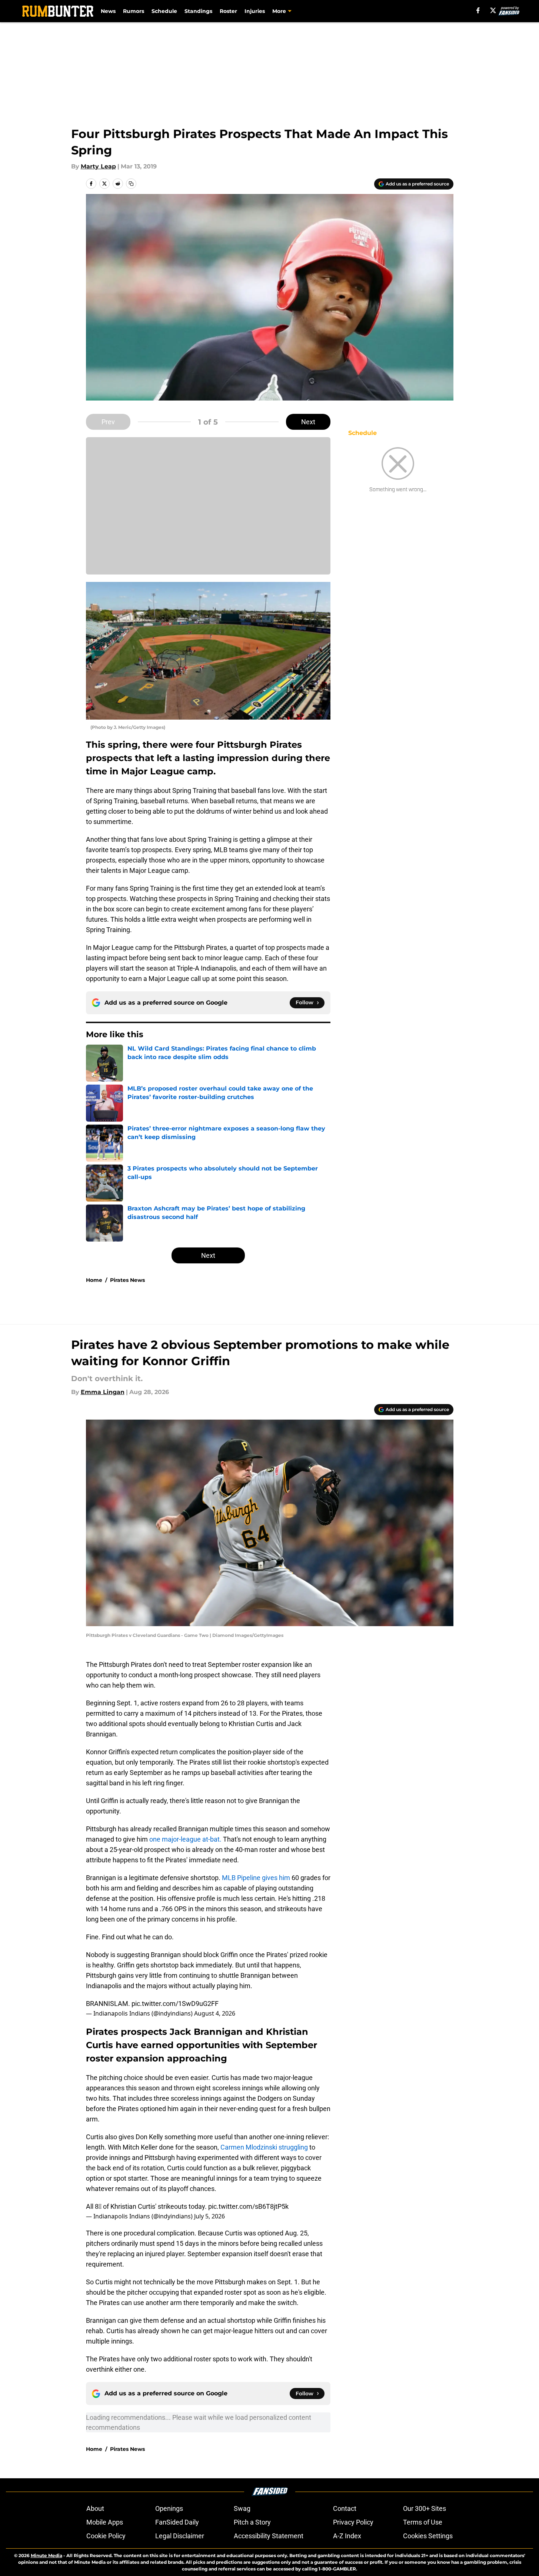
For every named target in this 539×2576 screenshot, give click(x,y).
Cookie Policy (106, 2536)
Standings (198, 11)
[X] (493, 10)
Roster (228, 11)
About (95, 2508)
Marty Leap (98, 166)
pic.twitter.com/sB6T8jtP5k (248, 2206)
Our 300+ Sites (425, 2508)
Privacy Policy (353, 2522)
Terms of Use (423, 2522)
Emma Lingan (103, 1392)
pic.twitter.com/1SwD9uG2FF (175, 2004)
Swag (242, 2508)
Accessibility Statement (269, 2536)
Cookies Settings (428, 2536)
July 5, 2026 (209, 2216)
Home (94, 1280)
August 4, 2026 (215, 2013)
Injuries (255, 11)
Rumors (134, 11)
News (108, 11)
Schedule (164, 11)
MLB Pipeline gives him (256, 1878)
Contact (345, 2508)
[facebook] (478, 10)
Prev (108, 422)
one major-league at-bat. (185, 1839)
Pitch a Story (252, 2522)
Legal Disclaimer (180, 2536)
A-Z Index (347, 2536)
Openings (169, 2508)
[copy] (131, 184)
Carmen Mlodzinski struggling (264, 2147)
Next (308, 422)
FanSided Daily (177, 2522)
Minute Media (46, 2555)
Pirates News (127, 1280)
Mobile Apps (105, 2522)
